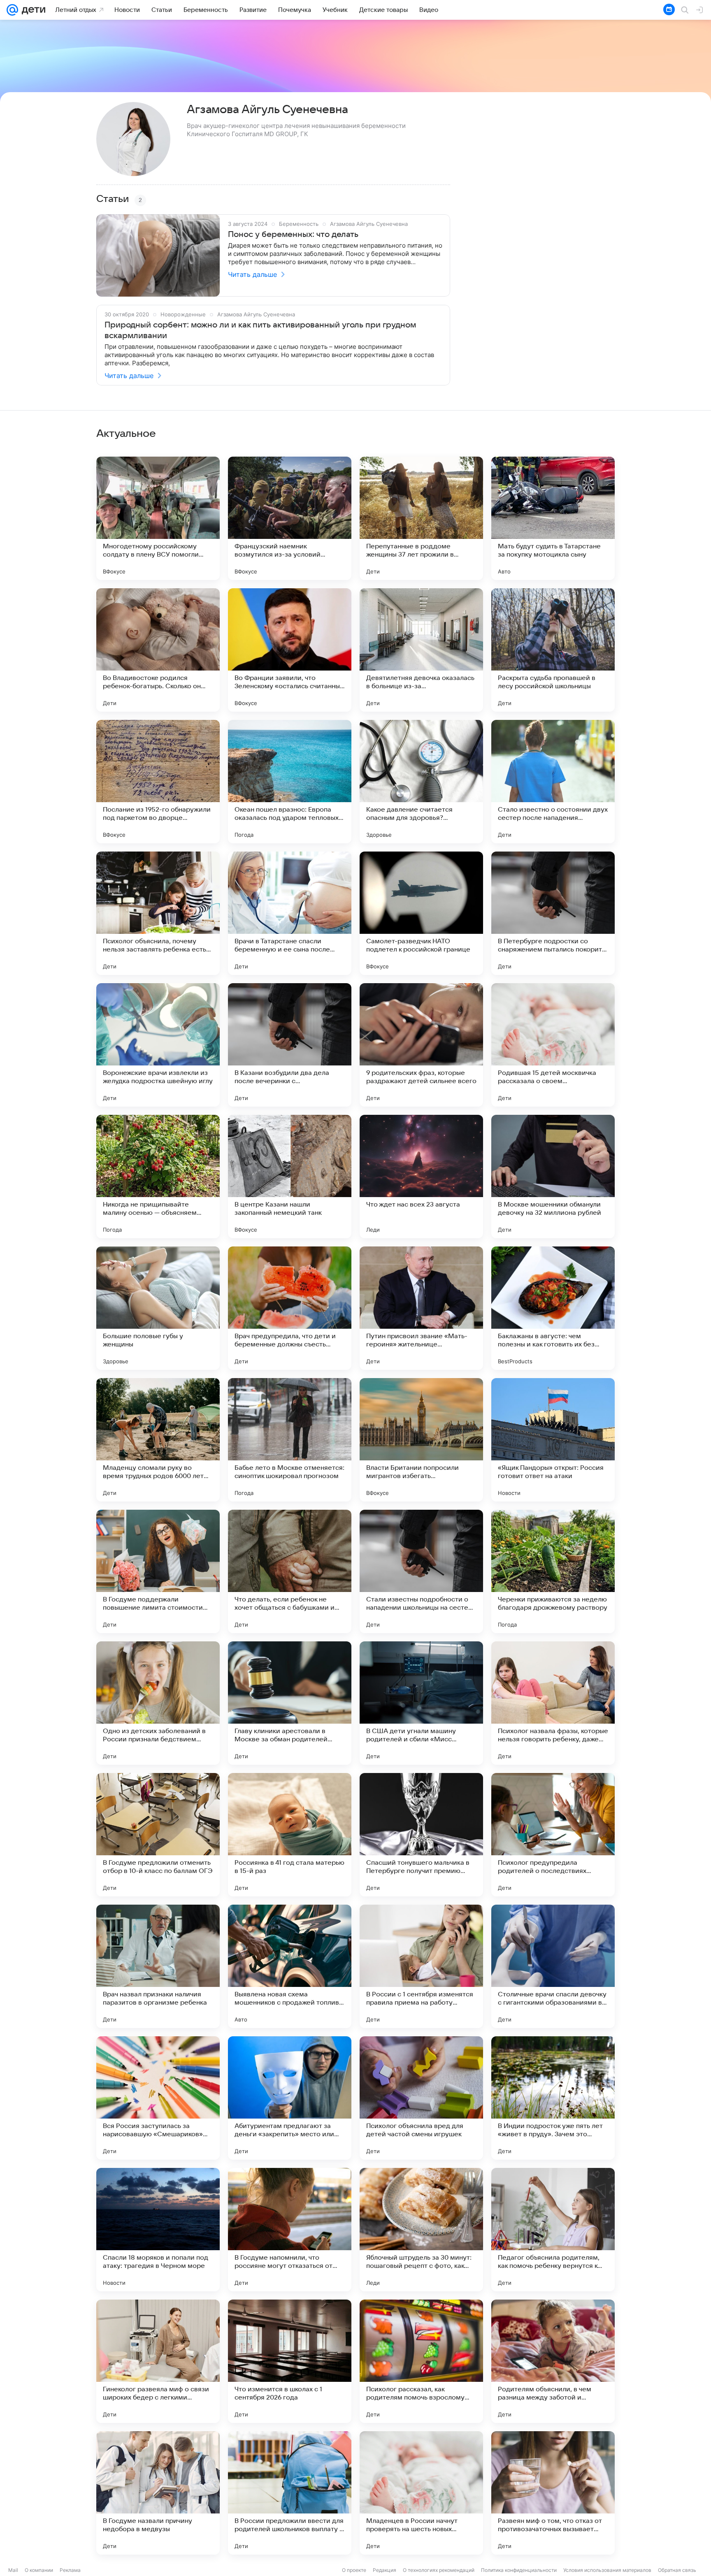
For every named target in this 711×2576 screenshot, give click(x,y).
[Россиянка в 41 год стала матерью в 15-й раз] (290, 1835)
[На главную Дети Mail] (32, 10)
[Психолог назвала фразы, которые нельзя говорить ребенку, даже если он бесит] (553, 1703)
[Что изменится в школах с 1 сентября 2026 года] (290, 2361)
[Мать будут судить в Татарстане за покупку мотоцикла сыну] (553, 518)
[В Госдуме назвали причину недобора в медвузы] (158, 2493)
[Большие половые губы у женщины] (158, 1308)
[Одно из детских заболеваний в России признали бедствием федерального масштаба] (158, 1703)
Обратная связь (677, 2570)
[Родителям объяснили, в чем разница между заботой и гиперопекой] (553, 2361)
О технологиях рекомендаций (439, 2570)
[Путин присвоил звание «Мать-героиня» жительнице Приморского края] (421, 1308)
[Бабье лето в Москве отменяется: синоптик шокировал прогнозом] (290, 1440)
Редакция (385, 2570)
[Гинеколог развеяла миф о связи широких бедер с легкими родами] (158, 2361)
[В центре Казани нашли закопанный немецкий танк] (290, 1177)
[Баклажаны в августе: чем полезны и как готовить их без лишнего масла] (553, 1308)
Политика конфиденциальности (519, 2570)
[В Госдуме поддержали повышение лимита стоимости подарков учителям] (158, 1571)
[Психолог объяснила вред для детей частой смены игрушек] (421, 2098)
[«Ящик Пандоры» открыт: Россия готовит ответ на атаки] (553, 1440)
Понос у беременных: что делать (293, 234)
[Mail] (12, 10)
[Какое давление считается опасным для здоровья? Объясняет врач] (421, 782)
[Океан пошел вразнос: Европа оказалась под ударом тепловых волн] (290, 782)
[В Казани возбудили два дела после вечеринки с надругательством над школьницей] (290, 1045)
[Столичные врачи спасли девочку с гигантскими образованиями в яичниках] (553, 1966)
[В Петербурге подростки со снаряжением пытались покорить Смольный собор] (553, 913)
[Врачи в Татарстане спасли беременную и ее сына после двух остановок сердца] (290, 913)
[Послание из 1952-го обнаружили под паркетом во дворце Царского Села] (158, 782)
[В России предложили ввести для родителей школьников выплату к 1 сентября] (290, 2493)
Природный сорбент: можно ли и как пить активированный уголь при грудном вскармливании (260, 330)
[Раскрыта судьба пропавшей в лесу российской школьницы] (553, 650)
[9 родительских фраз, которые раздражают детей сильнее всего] (421, 1045)
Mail (13, 2570)
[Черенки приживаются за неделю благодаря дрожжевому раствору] (553, 1571)
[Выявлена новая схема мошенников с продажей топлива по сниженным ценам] (290, 1966)
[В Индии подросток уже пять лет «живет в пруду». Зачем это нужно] (553, 2098)
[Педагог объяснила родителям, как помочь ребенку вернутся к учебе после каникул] (553, 2230)
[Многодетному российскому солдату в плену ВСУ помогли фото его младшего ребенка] (158, 518)
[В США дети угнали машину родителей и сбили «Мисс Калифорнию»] (421, 1703)
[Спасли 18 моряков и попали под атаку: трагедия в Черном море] (158, 2230)
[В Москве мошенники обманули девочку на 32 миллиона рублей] (553, 1177)
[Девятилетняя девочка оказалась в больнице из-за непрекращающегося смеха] (421, 650)
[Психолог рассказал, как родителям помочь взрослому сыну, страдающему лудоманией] (421, 2361)
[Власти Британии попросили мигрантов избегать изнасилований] (421, 1440)
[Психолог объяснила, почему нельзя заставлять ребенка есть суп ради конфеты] (158, 913)
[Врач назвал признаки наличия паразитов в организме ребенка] (158, 1966)
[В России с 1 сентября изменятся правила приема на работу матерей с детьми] (421, 1966)
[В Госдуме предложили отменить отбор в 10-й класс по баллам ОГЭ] (158, 1835)
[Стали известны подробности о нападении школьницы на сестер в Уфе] (421, 1571)
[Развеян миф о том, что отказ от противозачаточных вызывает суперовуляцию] (553, 2493)
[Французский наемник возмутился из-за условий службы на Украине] (290, 518)
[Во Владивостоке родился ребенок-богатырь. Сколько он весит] (158, 650)
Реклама (70, 2570)
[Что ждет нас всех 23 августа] (421, 1177)
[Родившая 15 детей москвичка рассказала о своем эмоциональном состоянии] (553, 1045)
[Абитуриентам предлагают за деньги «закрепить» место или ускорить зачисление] (290, 2098)
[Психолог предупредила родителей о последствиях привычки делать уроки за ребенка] (553, 1835)
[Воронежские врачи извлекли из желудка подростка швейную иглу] (158, 1045)
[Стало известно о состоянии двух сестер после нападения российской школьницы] (553, 782)
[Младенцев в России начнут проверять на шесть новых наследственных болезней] (421, 2493)
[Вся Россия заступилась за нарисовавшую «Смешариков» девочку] (158, 2098)
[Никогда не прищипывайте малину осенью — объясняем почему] (158, 1177)
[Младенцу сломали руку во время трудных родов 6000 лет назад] (158, 1440)
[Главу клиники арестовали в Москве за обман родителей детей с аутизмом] (290, 1703)
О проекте (354, 2570)
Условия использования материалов (607, 2570)
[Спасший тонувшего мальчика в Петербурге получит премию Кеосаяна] (421, 1835)
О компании (39, 2570)
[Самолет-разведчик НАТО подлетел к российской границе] (421, 913)
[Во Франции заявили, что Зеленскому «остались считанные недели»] (290, 650)
